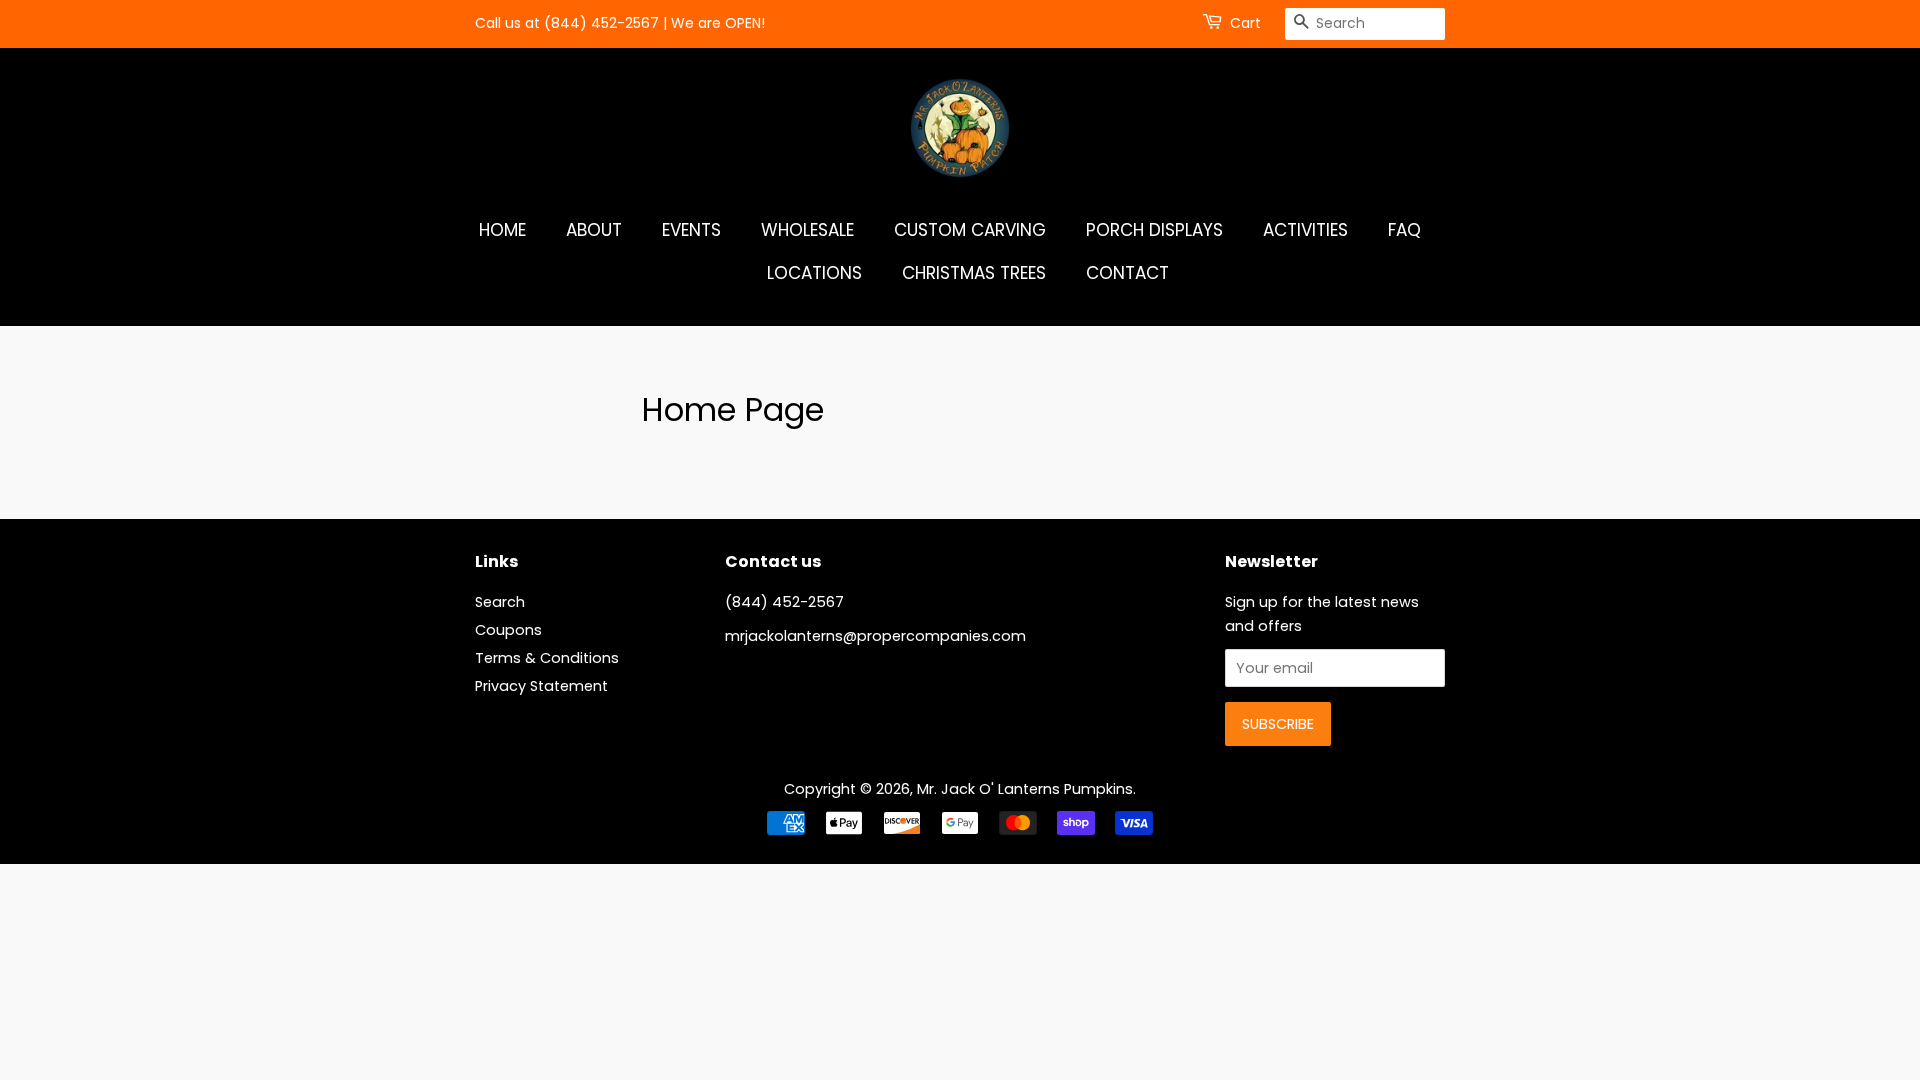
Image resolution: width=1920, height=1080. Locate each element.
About (594, 230)
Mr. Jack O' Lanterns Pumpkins (1025, 789)
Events (691, 230)
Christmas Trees (974, 273)
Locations (814, 273)
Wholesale (807, 230)
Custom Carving (970, 230)
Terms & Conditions (547, 658)
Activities (1305, 230)
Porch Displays (1154, 230)
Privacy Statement (541, 686)
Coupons (508, 630)
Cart (1245, 23)
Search (500, 602)
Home (502, 230)
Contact (1127, 273)
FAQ (1404, 230)
